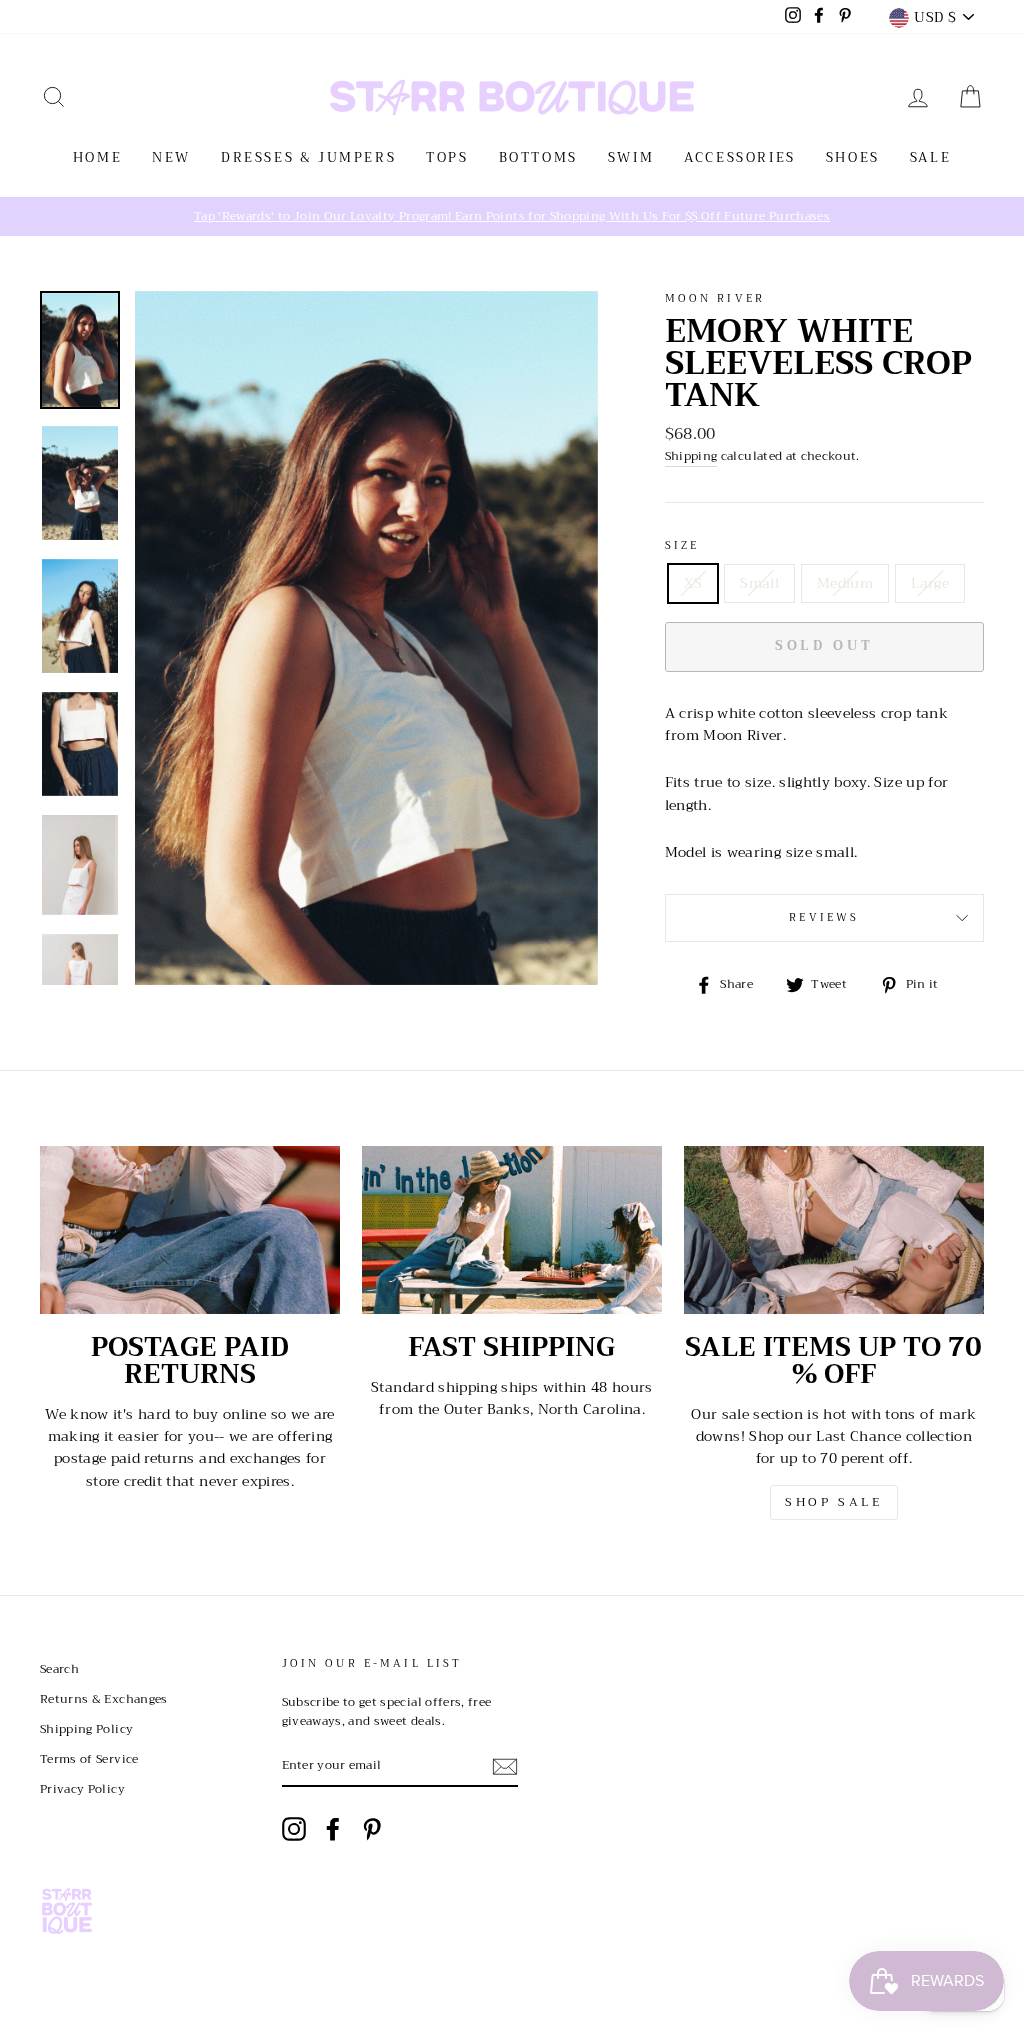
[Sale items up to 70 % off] (834, 1230)
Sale (930, 157)
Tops (447, 157)
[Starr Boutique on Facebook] (333, 1829)
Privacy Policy (82, 1789)
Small (759, 583)
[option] (512, 216)
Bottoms (538, 157)
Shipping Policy (86, 1729)
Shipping (691, 456)
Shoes (853, 157)
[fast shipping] (512, 1230)
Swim (631, 157)
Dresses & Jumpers (308, 157)
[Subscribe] (505, 1766)
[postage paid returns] (190, 1230)
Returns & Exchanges (104, 1699)
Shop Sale (833, 1502)
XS (693, 583)
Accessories (740, 157)
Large (930, 583)
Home (97, 157)
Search (59, 1669)
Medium (845, 583)
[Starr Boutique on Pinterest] (372, 1829)
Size (682, 546)
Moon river (715, 298)
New (171, 157)
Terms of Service (89, 1759)
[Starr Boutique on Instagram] (294, 1829)
